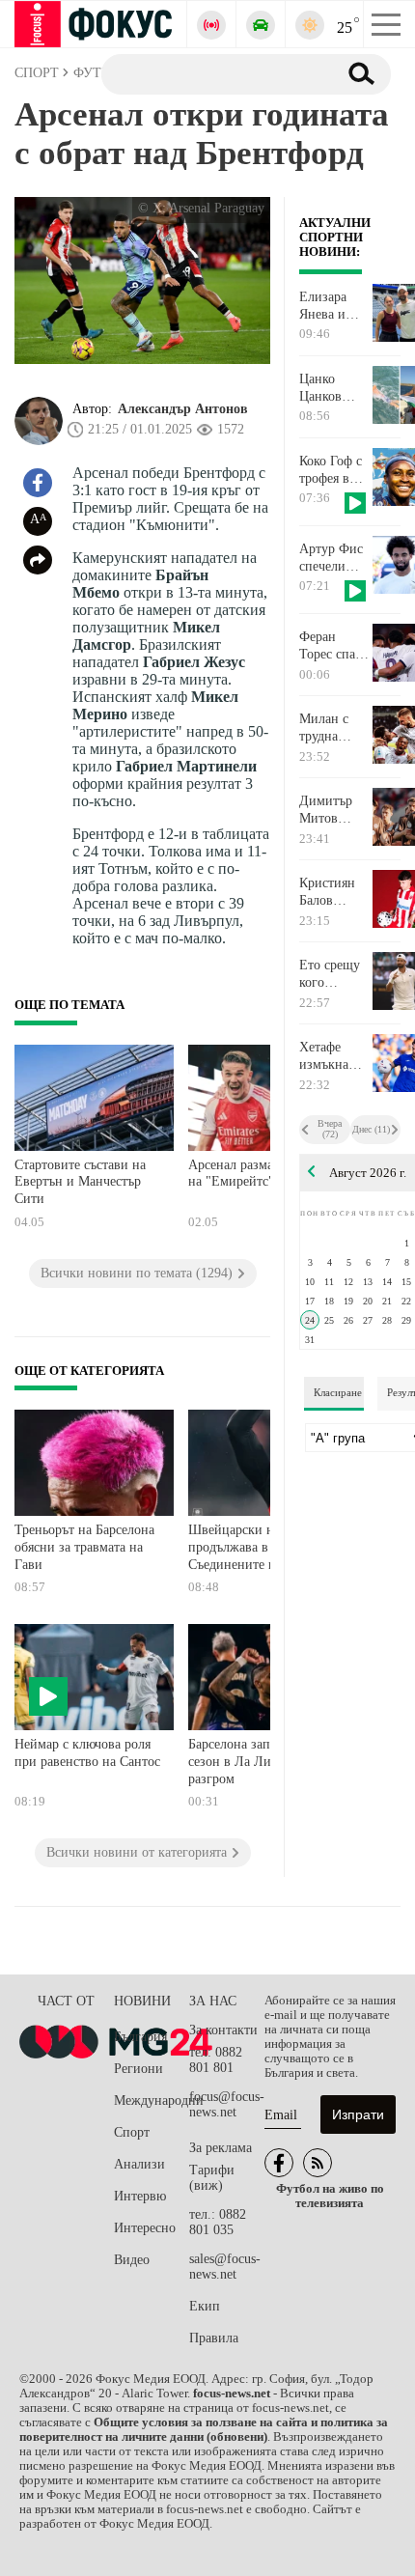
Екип (205, 2306)
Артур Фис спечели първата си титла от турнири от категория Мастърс (332, 558)
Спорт (132, 2132)
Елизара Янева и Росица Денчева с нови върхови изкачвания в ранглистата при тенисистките (335, 306)
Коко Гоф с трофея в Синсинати (332, 470)
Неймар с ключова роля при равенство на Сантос (87, 1753)
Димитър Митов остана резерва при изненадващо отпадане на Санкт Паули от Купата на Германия (335, 810)
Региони (138, 2069)
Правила (214, 2338)
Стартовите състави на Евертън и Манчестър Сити (80, 1182)
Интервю (140, 2196)
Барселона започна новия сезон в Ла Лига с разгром (262, 1761)
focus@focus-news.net (227, 2104)
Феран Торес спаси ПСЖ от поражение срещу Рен (334, 646)
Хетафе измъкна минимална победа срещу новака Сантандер (332, 1056)
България (140, 2037)
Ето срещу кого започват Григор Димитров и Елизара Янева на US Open (330, 974)
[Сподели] (38, 560)
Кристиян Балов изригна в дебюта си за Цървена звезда (332, 892)
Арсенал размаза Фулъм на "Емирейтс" (258, 1174)
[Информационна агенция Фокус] (279, 2163)
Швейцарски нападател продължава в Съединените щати (256, 1547)
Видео (132, 2260)
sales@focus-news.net (225, 2267)
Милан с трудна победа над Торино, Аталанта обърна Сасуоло (331, 728)
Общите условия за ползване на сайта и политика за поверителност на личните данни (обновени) (204, 2430)
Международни (152, 2100)
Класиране (338, 1392)
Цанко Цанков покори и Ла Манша (330, 388)
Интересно (145, 2228)
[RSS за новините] (318, 2163)
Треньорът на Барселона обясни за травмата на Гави (84, 1547)
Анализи (139, 2164)
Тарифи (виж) (212, 2178)
